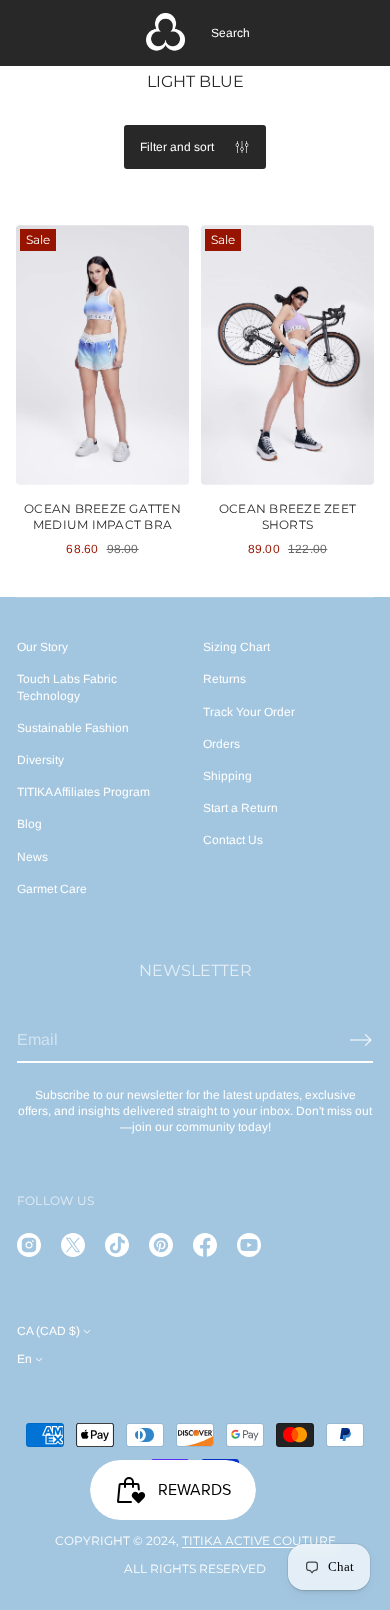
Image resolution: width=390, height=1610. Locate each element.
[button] (230, 33)
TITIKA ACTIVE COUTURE (259, 1540)
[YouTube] (249, 1245)
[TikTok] (117, 1245)
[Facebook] (205, 1245)
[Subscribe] (361, 1040)
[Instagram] (29, 1245)
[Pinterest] (161, 1245)
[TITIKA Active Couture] (166, 33)
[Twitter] (73, 1245)
